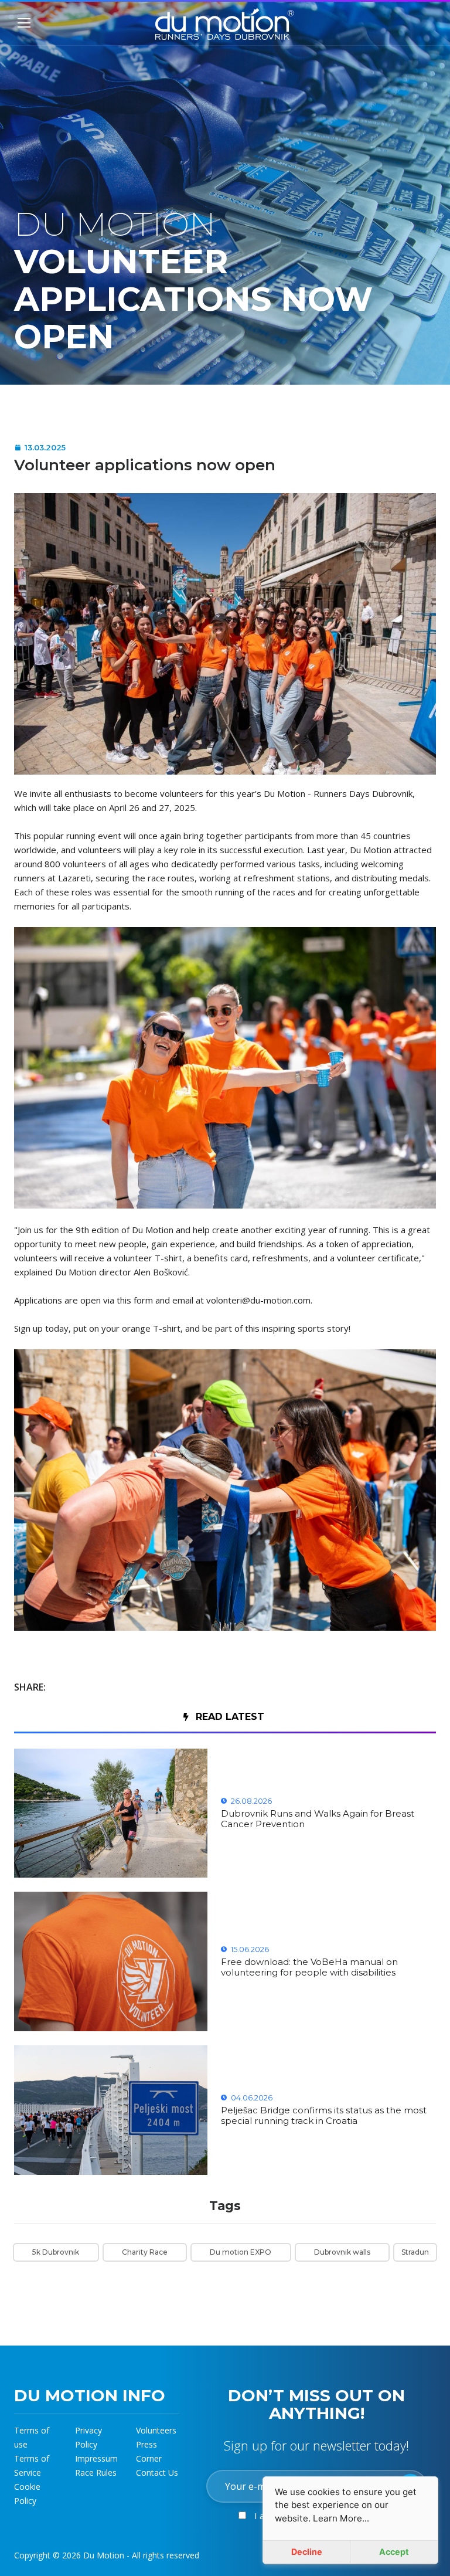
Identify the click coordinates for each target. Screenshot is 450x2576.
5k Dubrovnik (56, 2252)
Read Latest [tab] (230, 1717)
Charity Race (145, 2252)
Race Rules (96, 2473)
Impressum (96, 2458)
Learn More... (341, 2518)
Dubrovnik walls (342, 2252)
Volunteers (156, 2430)
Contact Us (157, 2473)
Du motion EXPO (241, 2252)
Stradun (415, 2252)
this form (135, 1300)
